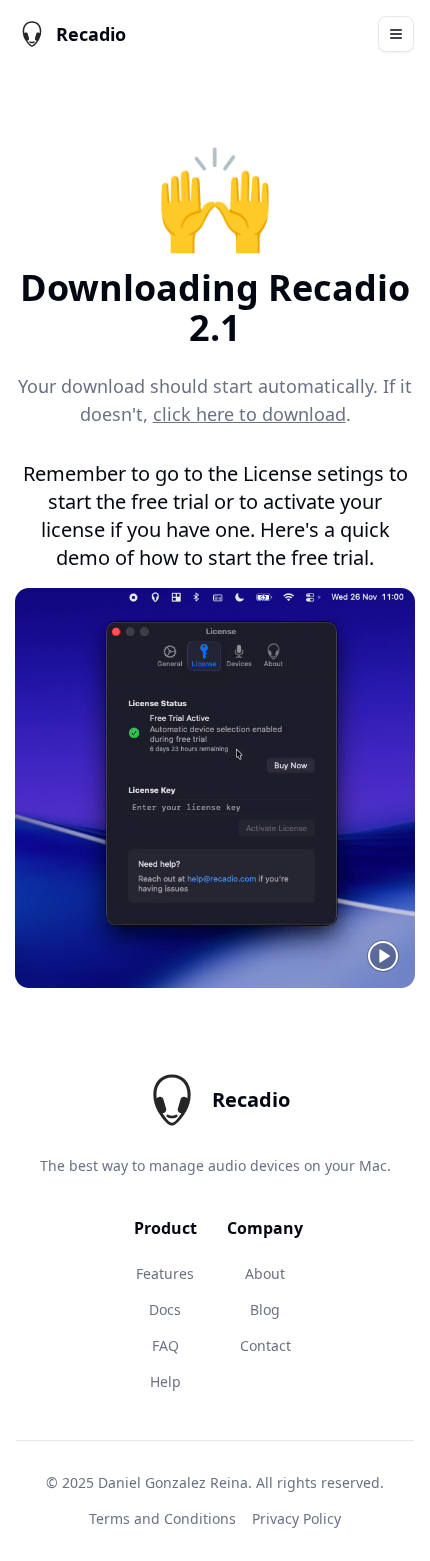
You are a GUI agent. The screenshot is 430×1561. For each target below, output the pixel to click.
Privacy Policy (296, 1518)
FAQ (165, 1345)
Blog (265, 1309)
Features (165, 1273)
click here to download (249, 414)
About (265, 1273)
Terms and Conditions (162, 1518)
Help (165, 1381)
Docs (165, 1309)
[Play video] (383, 956)
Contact (265, 1345)
